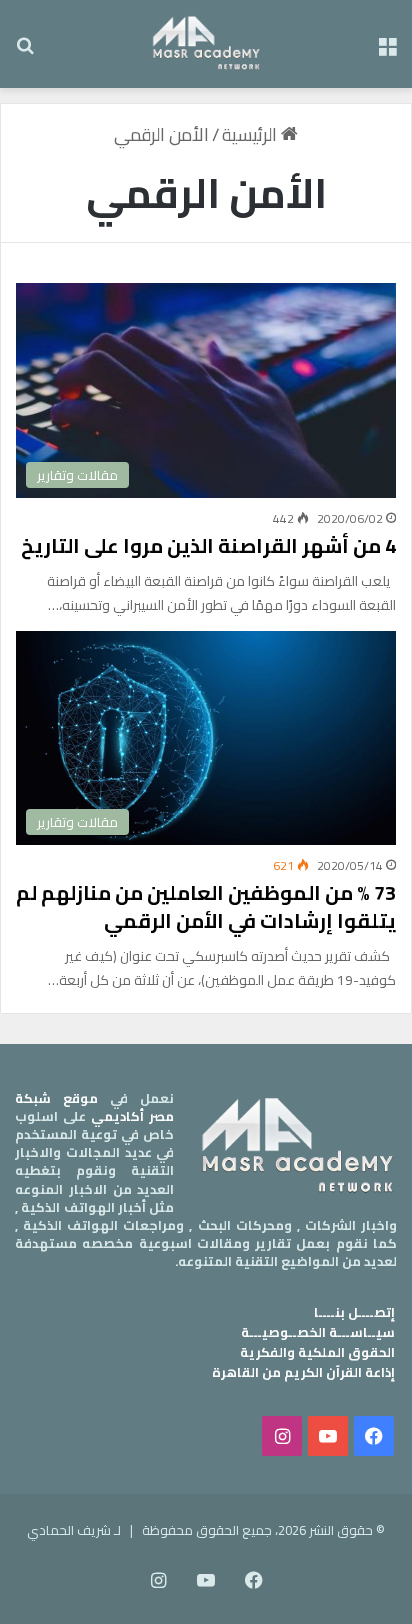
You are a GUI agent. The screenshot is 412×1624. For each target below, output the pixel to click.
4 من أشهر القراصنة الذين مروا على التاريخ (208, 545)
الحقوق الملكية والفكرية (317, 1352)
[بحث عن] (25, 51)
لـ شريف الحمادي (74, 1530)
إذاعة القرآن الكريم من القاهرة (303, 1372)
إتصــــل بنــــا (354, 1312)
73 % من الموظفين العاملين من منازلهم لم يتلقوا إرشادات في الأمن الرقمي (206, 906)
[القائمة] (387, 51)
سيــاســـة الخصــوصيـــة (318, 1332)
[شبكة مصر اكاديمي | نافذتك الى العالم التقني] (206, 44)
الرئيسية (251, 134)
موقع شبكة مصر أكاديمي (94, 1107)
